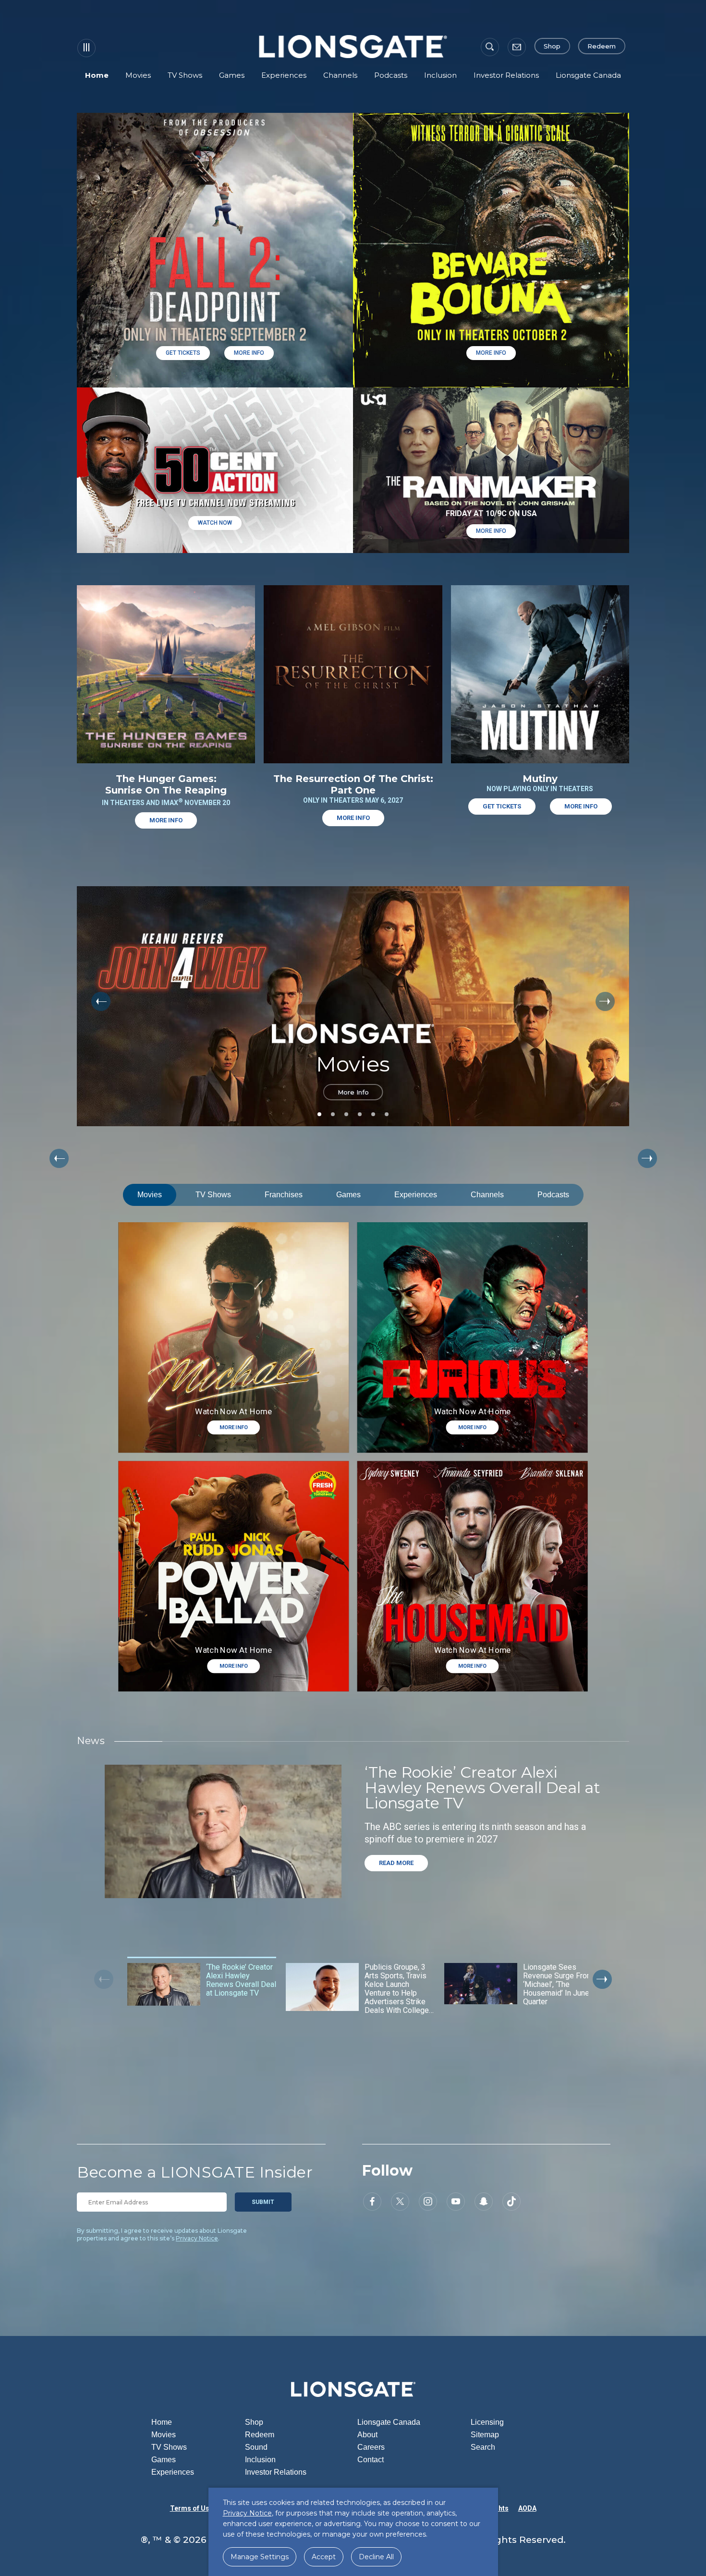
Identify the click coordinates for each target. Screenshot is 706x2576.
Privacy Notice (197, 2238)
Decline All (376, 2557)
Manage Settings (260, 2557)
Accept (324, 2557)
